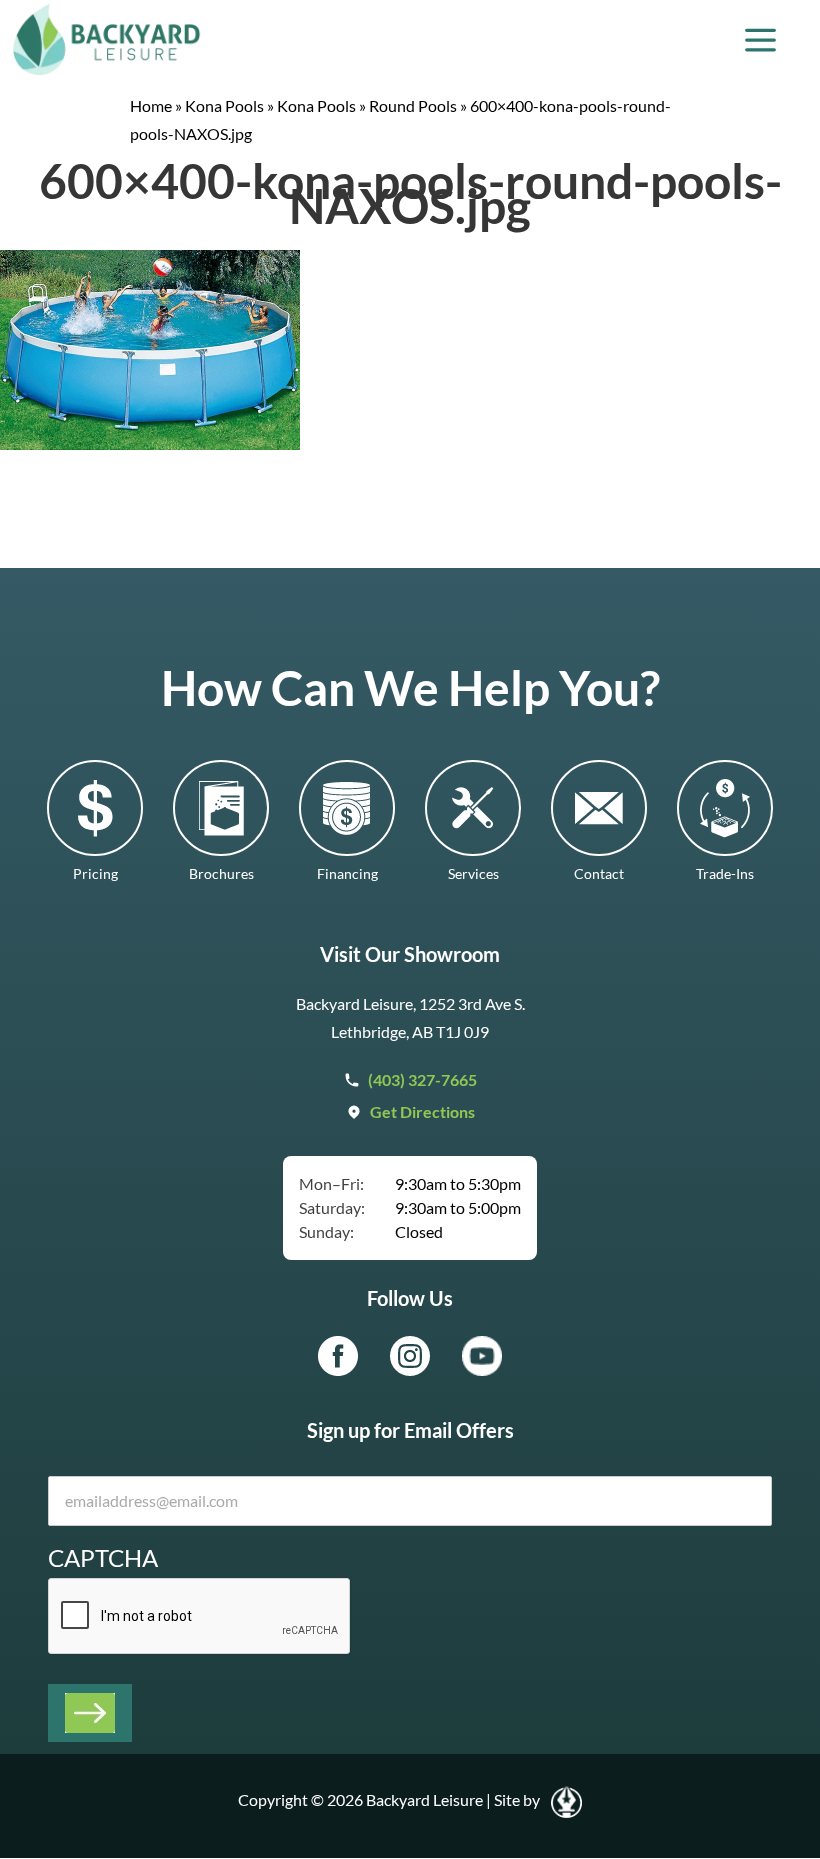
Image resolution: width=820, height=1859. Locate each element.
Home (151, 105)
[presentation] (200, 1617)
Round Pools (413, 105)
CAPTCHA (103, 1557)
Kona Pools (224, 105)
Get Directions (422, 1111)
